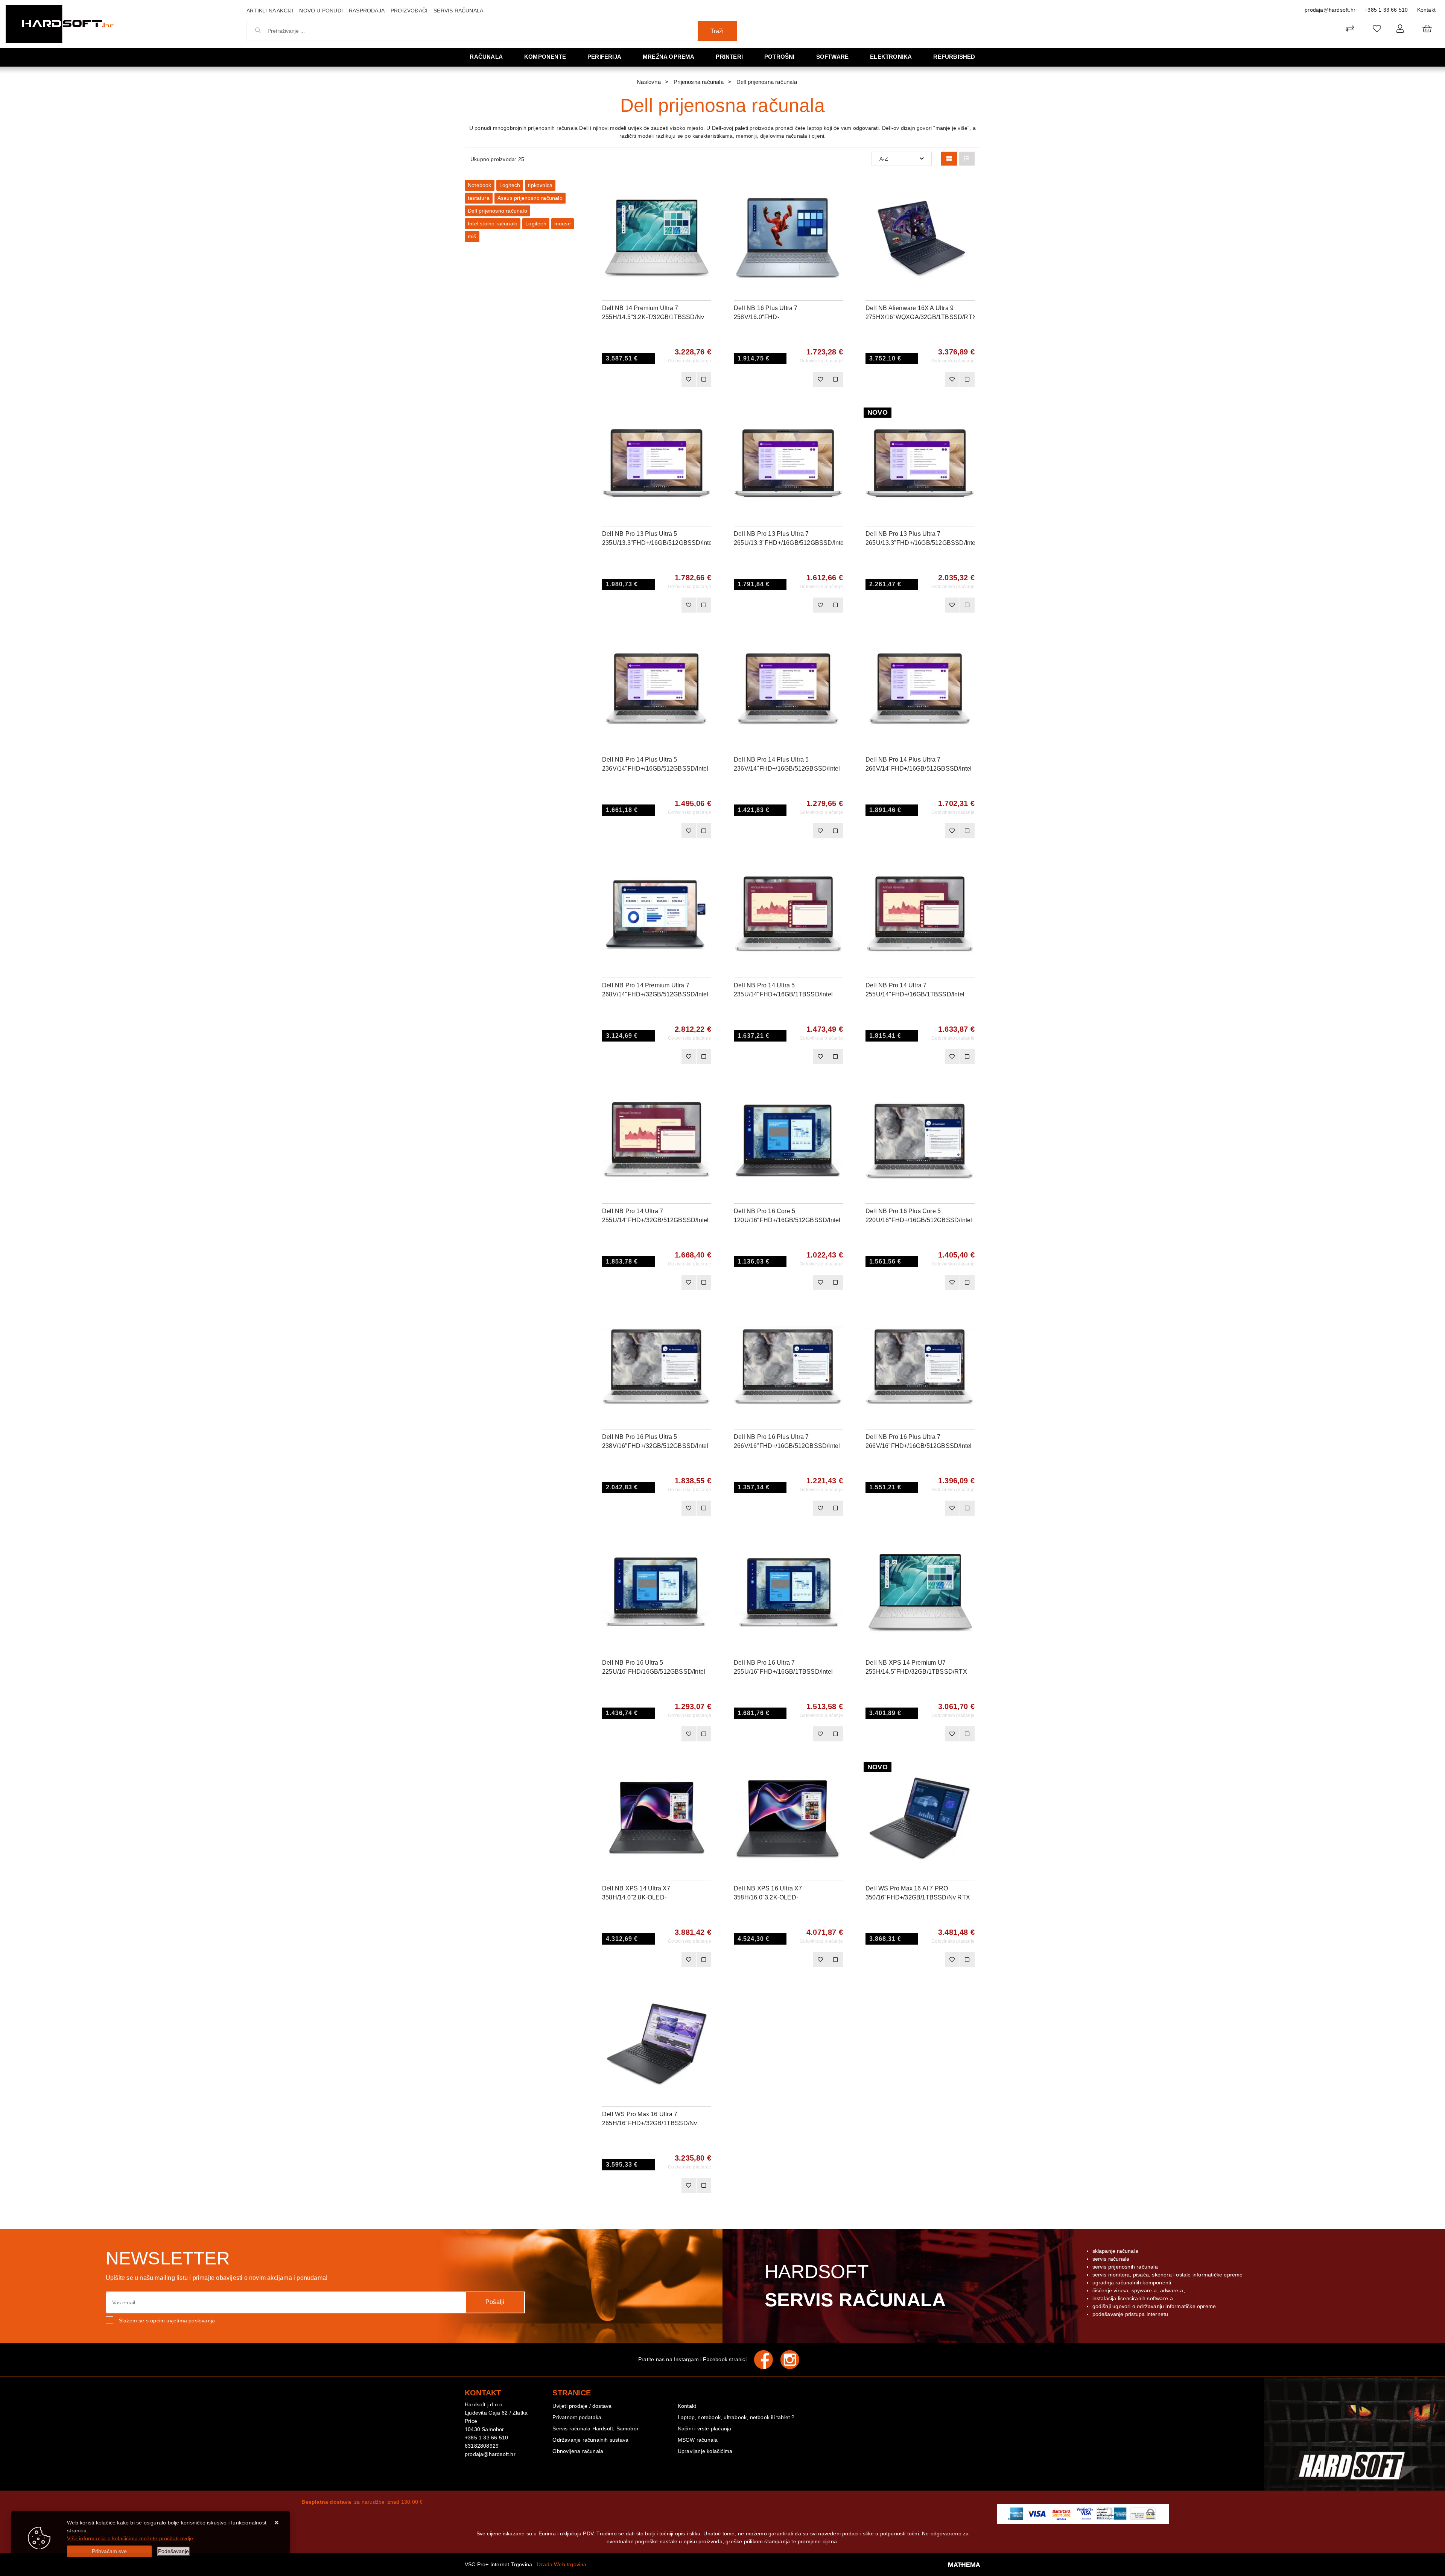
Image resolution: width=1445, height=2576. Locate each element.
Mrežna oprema (669, 57)
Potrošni (780, 57)
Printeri (729, 57)
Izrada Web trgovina (562, 2564)
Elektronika (891, 57)
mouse (563, 224)
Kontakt (1426, 10)
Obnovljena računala (578, 2451)
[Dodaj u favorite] (706, 210)
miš (472, 236)
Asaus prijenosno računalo (530, 198)
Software (833, 57)
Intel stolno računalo (493, 224)
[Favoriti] (689, 379)
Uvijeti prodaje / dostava (582, 2406)
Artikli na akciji (270, 11)
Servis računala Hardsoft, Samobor (595, 2428)
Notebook (480, 185)
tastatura (479, 198)
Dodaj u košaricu (647, 379)
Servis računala (458, 11)
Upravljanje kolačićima (705, 2451)
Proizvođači (409, 11)
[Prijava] (1400, 28)
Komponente (545, 57)
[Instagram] (794, 2360)
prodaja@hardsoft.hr (1330, 10)
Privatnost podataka (577, 2417)
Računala (486, 57)
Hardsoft (855, 2286)
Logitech (510, 185)
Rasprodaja (367, 11)
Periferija (604, 57)
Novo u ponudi (321, 11)
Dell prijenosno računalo (497, 211)
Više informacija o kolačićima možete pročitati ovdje (130, 2538)
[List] (967, 159)
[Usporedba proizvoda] (704, 379)
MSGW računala (698, 2440)
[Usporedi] (706, 191)
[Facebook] (767, 2360)
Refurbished (954, 57)
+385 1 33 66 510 (1386, 10)
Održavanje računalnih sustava (590, 2440)
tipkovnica (540, 185)
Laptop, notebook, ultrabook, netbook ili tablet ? (736, 2417)
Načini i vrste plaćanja (705, 2428)
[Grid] (949, 159)
